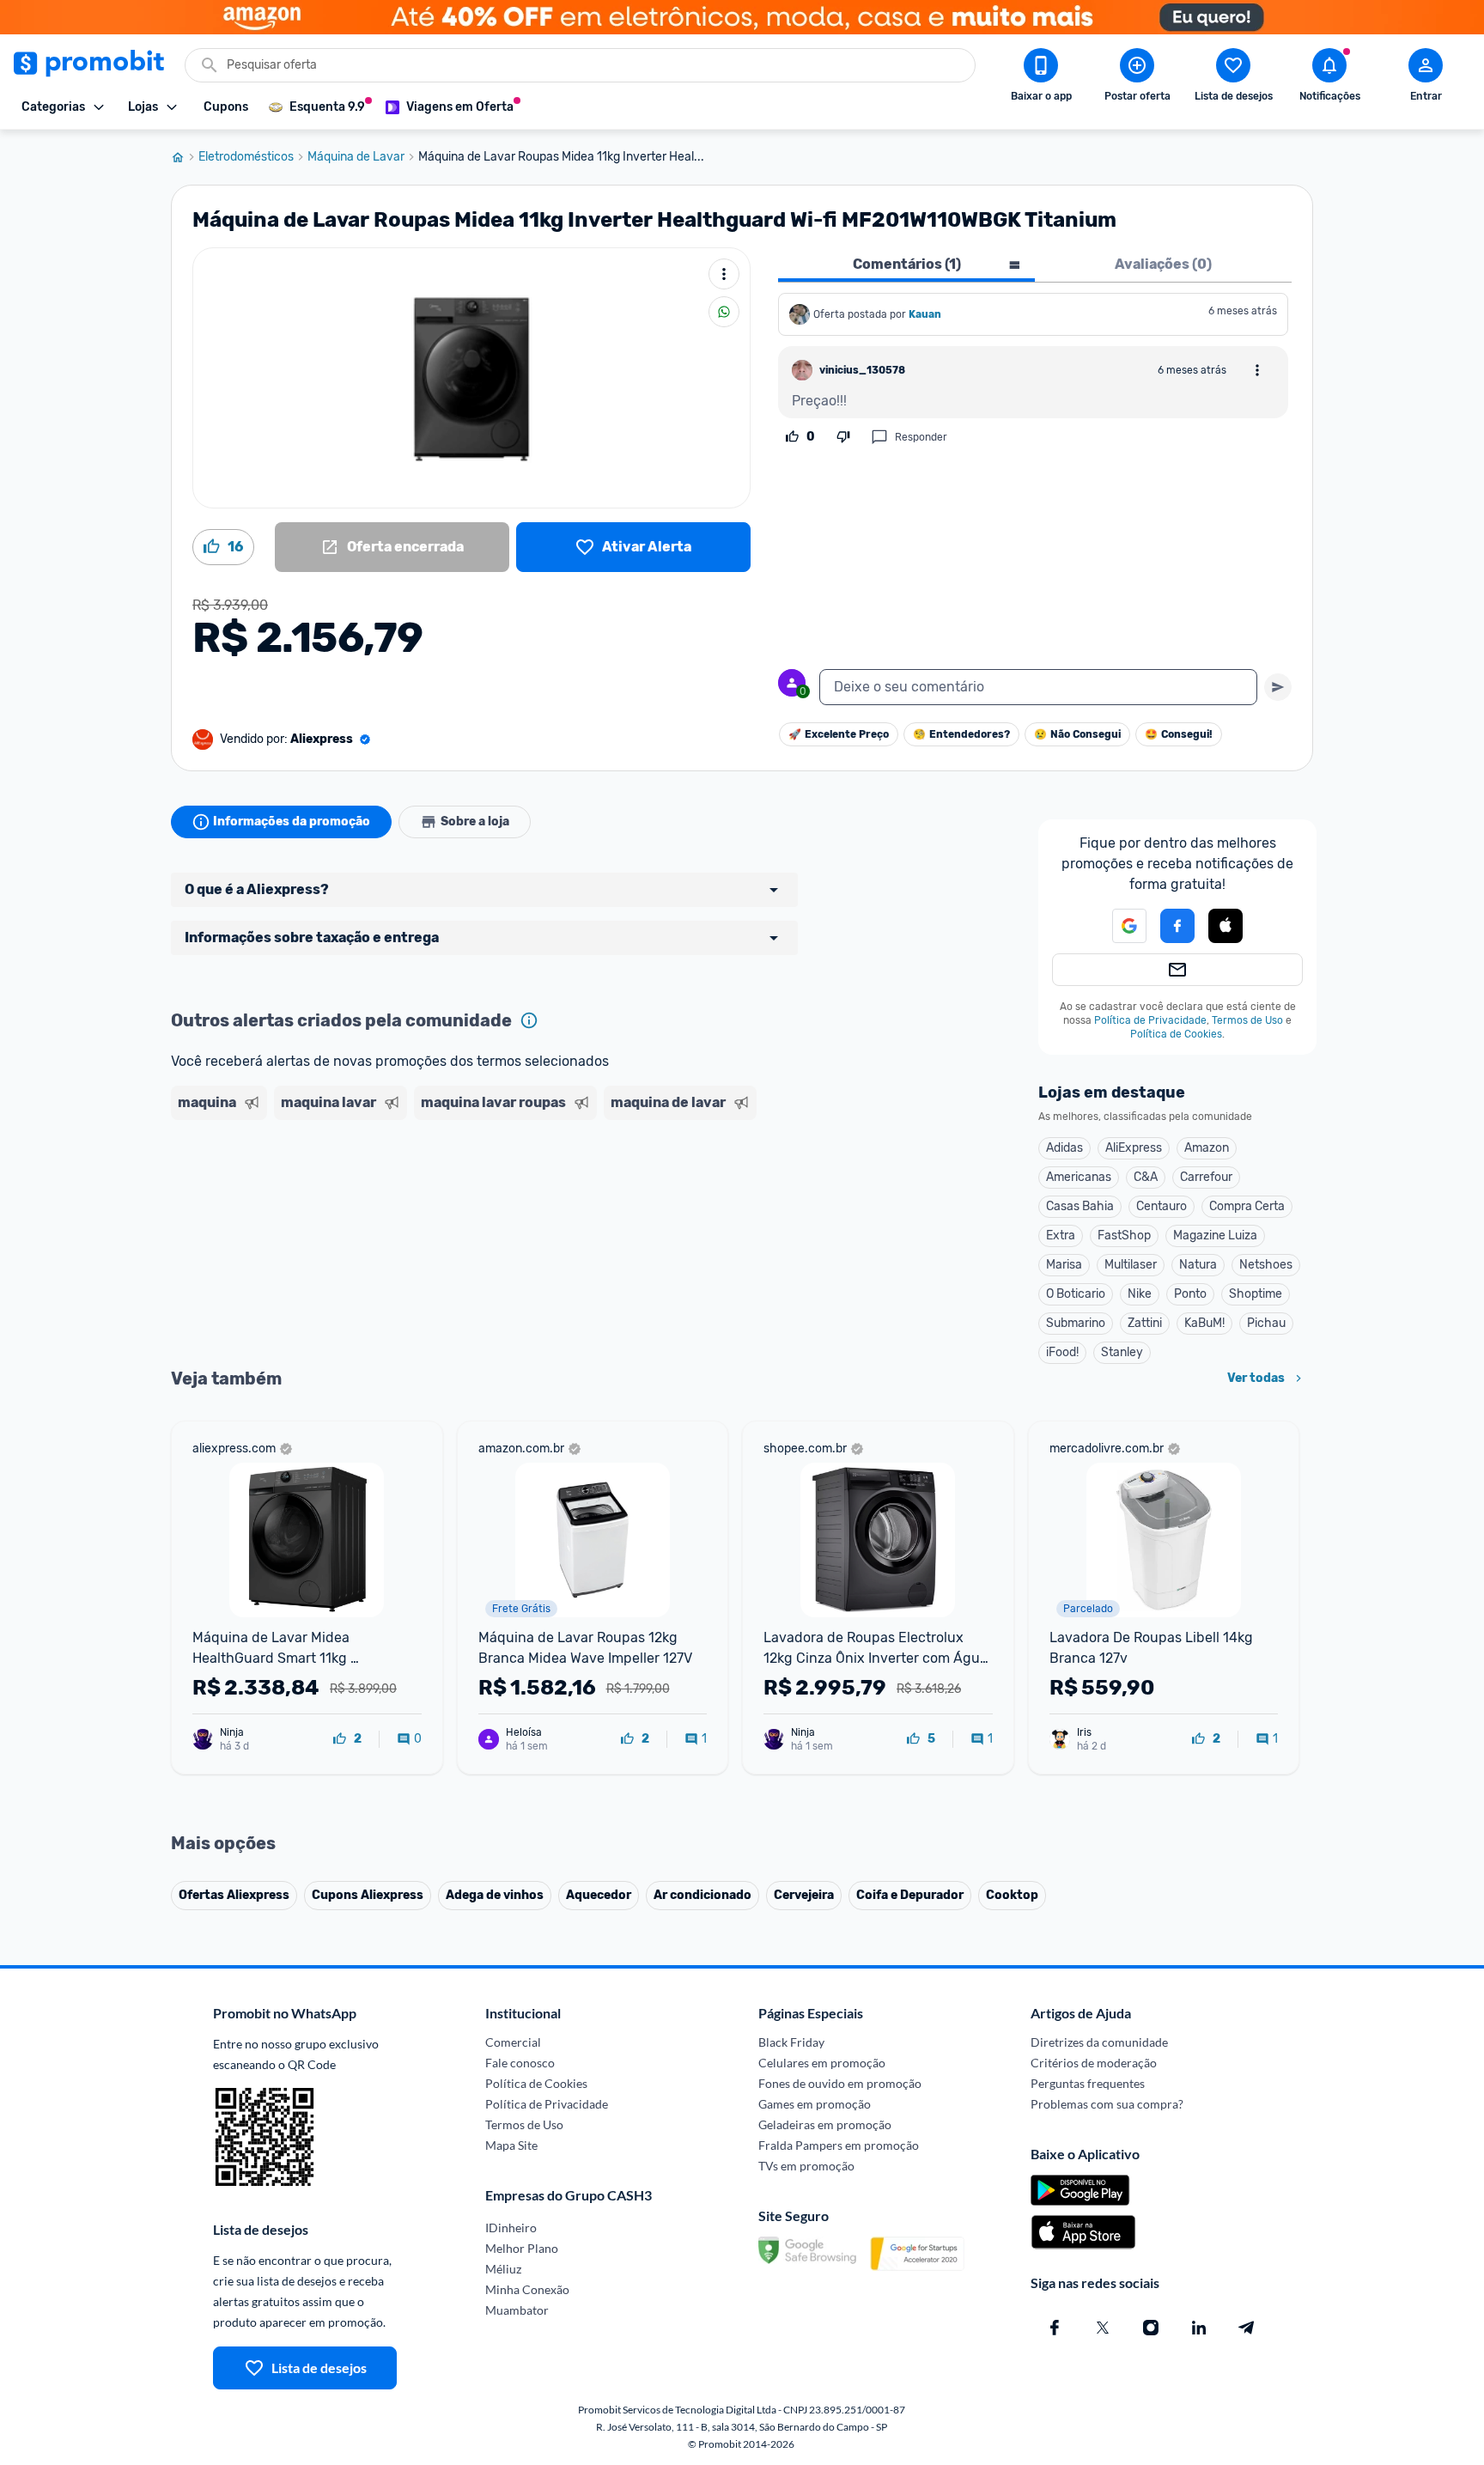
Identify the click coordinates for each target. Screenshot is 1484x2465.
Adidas (1064, 1148)
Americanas (1079, 1177)
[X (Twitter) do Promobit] (1103, 2328)
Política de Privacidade (1150, 1020)
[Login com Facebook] (1177, 926)
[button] (1119, 926)
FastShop (1124, 1236)
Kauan (925, 314)
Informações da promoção (292, 822)
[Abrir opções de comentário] (1257, 370)
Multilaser (1131, 1265)
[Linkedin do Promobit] (1199, 2328)
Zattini (1145, 1323)
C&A (1146, 1177)
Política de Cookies (1176, 1034)
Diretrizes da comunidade (1099, 2042)
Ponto (1190, 1294)
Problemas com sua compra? (1107, 2104)
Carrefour (1206, 1177)
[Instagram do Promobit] (1151, 2328)
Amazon (1207, 1148)
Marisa (1064, 1265)
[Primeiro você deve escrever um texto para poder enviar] (1278, 687)
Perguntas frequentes (1088, 2083)
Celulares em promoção (822, 2063)
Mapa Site (511, 2145)
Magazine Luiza (1215, 1236)
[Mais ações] (724, 274)
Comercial (513, 2042)
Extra (1061, 1236)
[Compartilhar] (724, 312)
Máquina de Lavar (356, 157)
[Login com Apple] (1226, 926)
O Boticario (1076, 1294)
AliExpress (1134, 1148)
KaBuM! (1204, 1323)
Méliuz (503, 2269)
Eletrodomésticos (246, 157)
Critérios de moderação (1094, 2063)
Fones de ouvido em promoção (840, 2083)
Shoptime (1256, 1294)
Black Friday (791, 2042)
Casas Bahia (1080, 1206)
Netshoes (1266, 1265)
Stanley (1122, 1352)
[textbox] (1038, 687)
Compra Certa (1247, 1206)
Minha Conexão (527, 2289)
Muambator (517, 2310)
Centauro (1162, 1206)
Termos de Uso (1247, 1020)
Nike (1140, 1294)
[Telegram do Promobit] (1247, 2328)
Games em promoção (815, 2104)
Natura (1198, 1265)
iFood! (1062, 1352)
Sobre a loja (475, 822)
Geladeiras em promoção (825, 2124)
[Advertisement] (501, 1193)
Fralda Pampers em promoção (839, 2145)
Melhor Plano (522, 2248)
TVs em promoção (806, 2166)
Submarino (1076, 1323)
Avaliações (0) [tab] (1163, 264)
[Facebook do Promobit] (1055, 2328)
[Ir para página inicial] (185, 157)
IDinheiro (511, 2228)
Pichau (1266, 1323)
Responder (921, 437)
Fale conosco (520, 2063)
